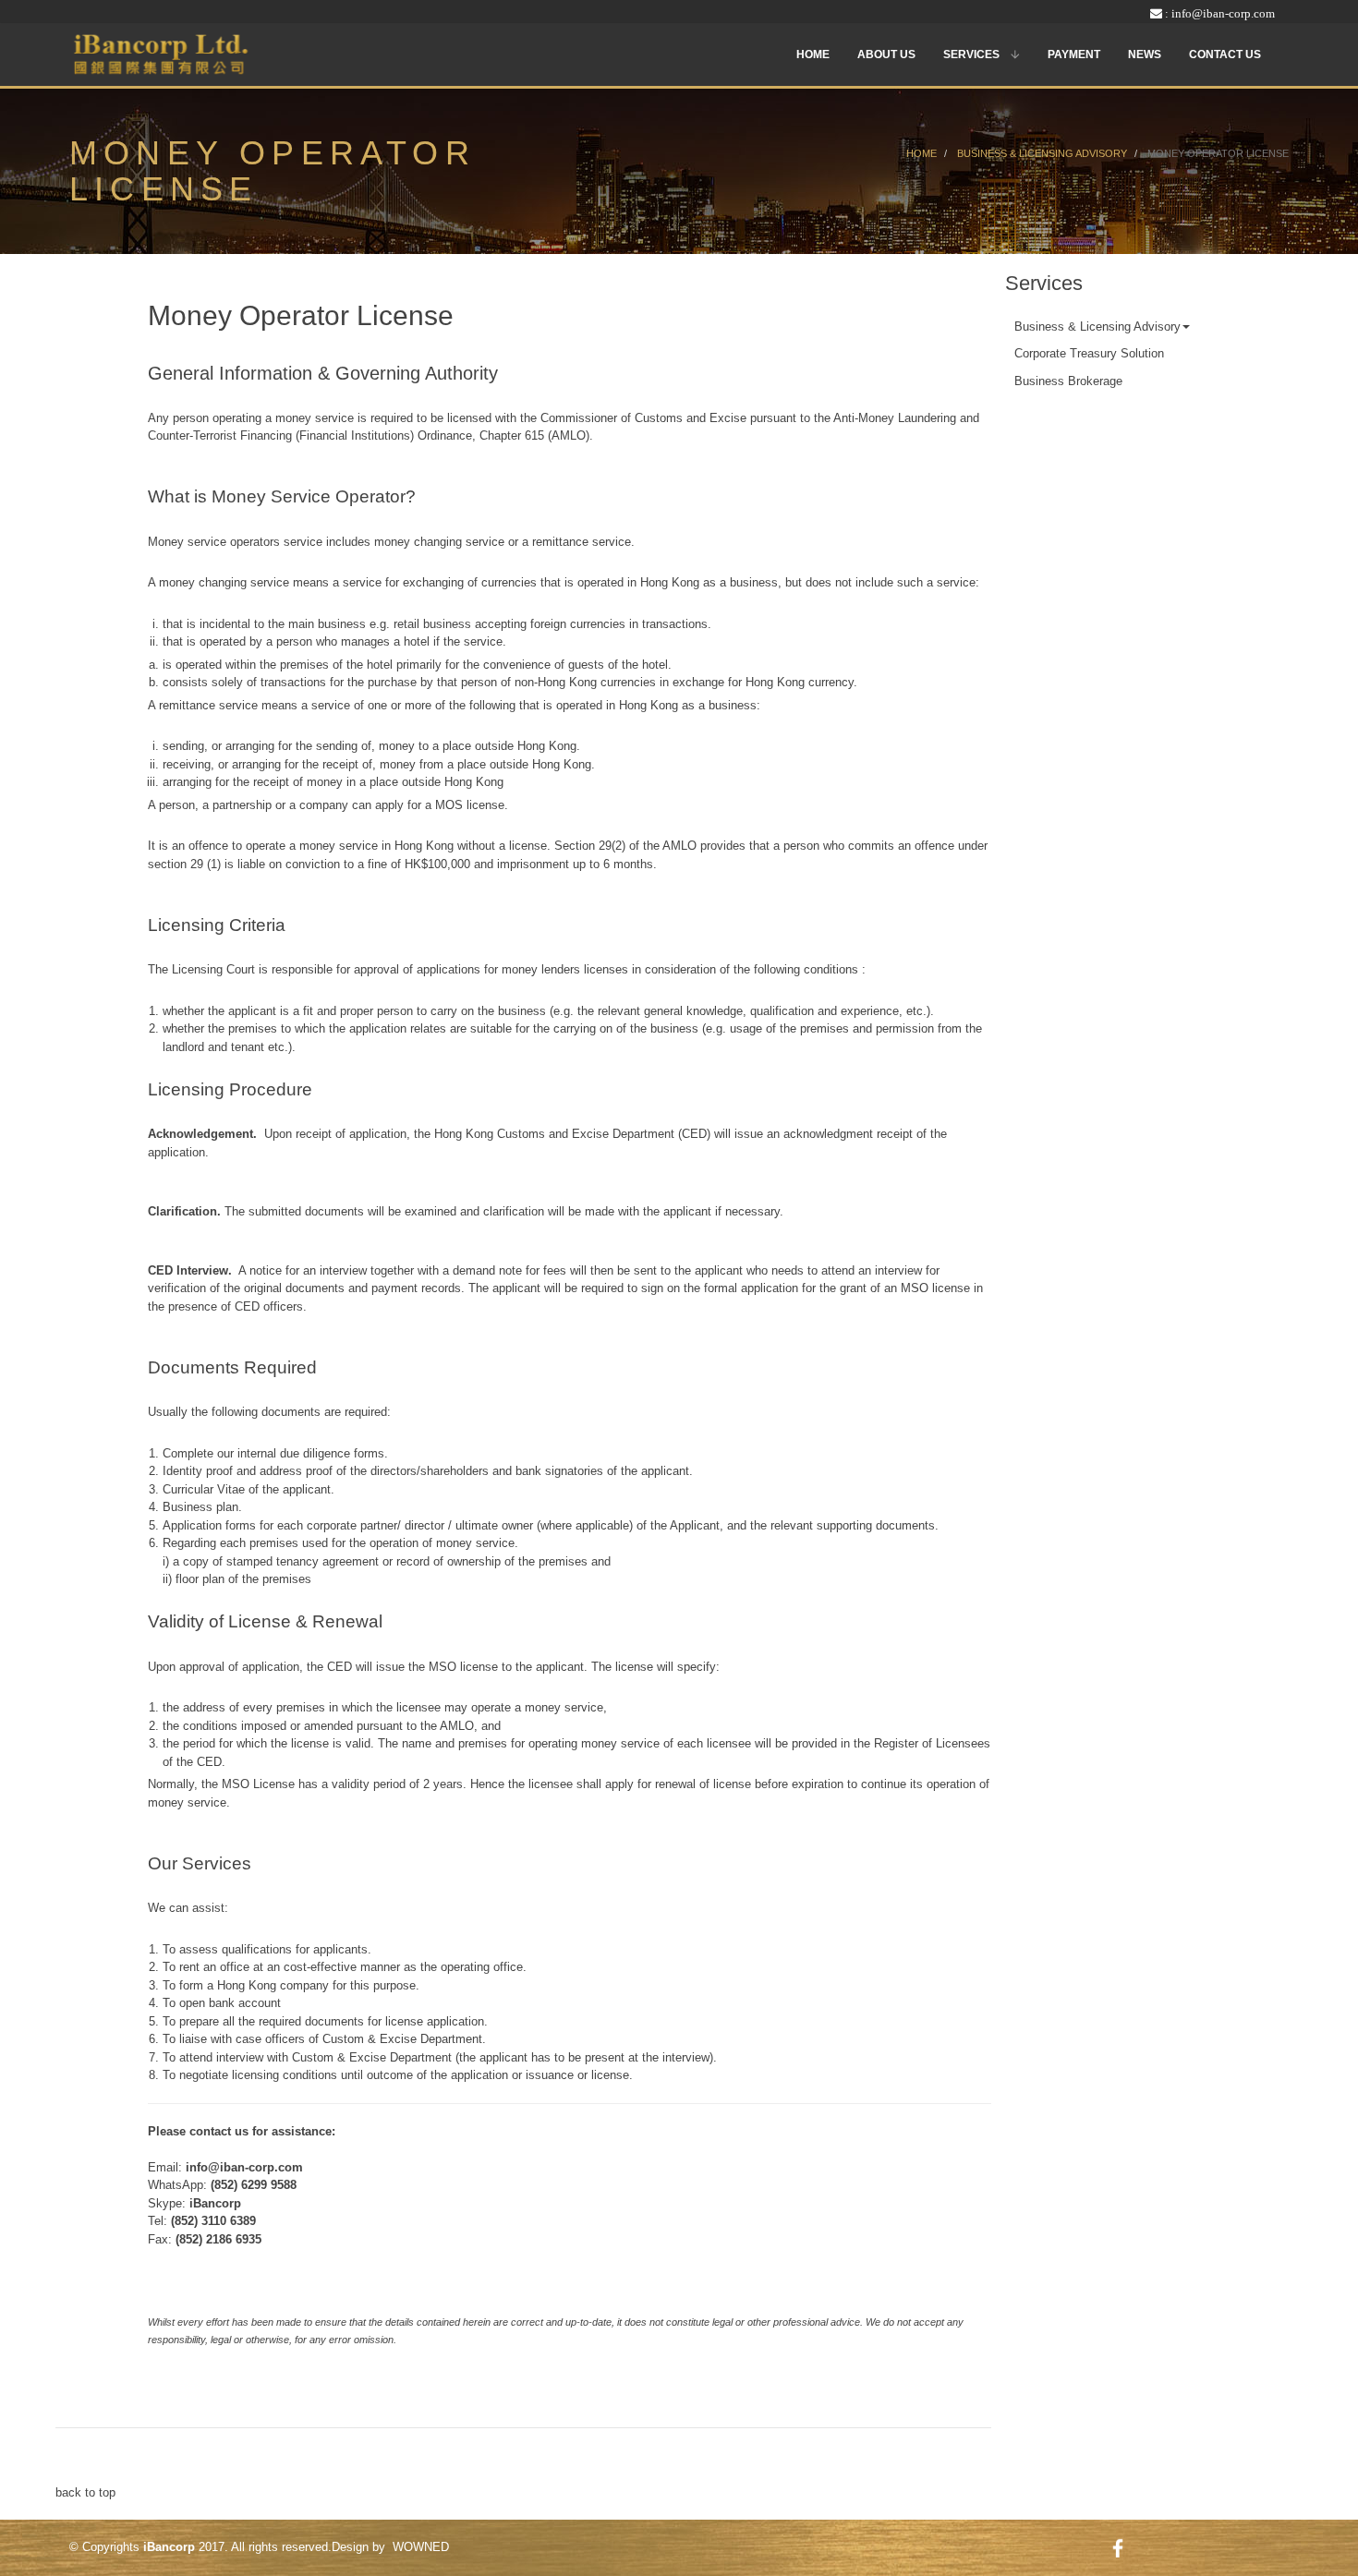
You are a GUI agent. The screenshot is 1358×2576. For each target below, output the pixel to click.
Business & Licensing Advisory (1097, 327)
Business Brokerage (1068, 381)
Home (813, 54)
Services (973, 54)
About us (886, 54)
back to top (85, 2492)
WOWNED (421, 2547)
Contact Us (1225, 54)
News (1145, 54)
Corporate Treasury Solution (1089, 353)
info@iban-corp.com (1223, 13)
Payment (1074, 54)
